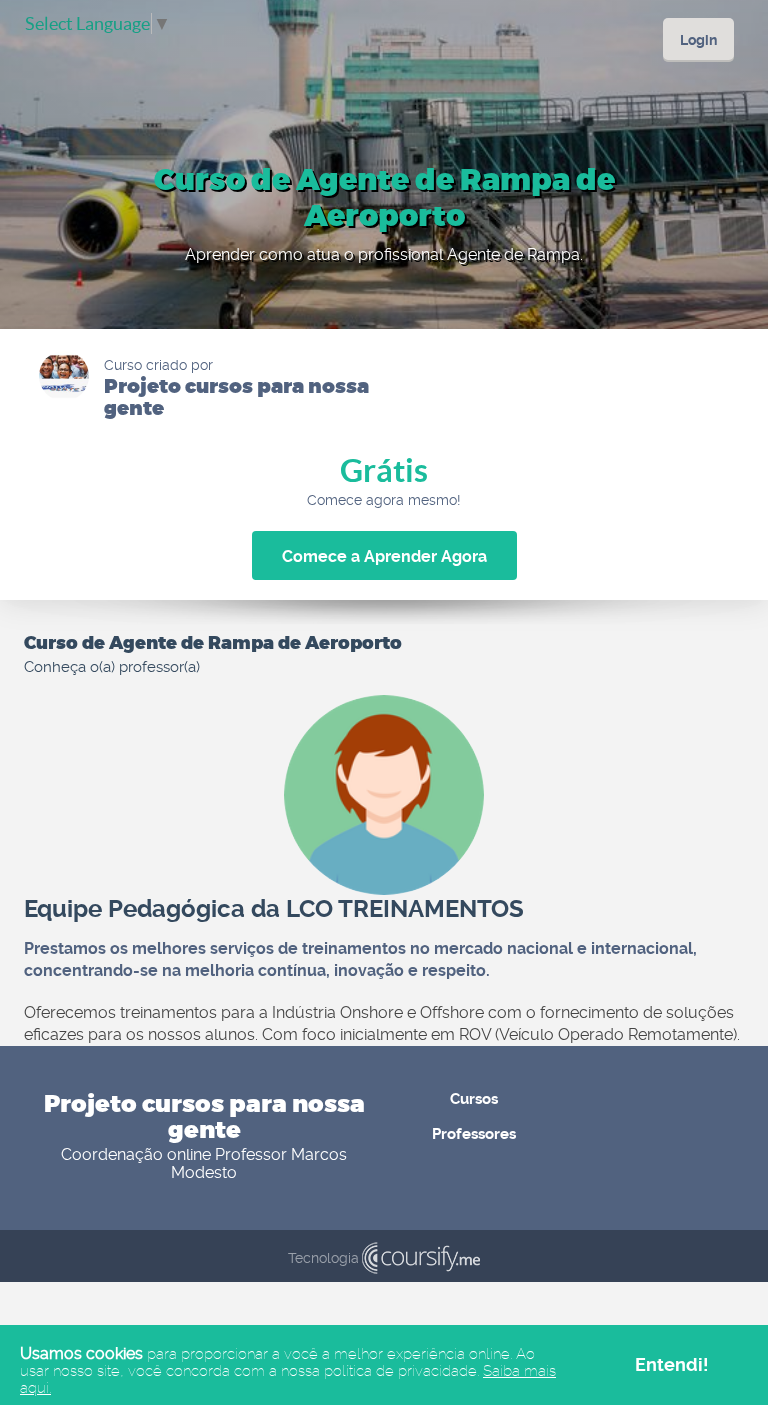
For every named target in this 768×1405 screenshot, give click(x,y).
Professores (474, 1134)
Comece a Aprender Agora (384, 556)
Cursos (474, 1099)
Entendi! (672, 1364)
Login (698, 40)
